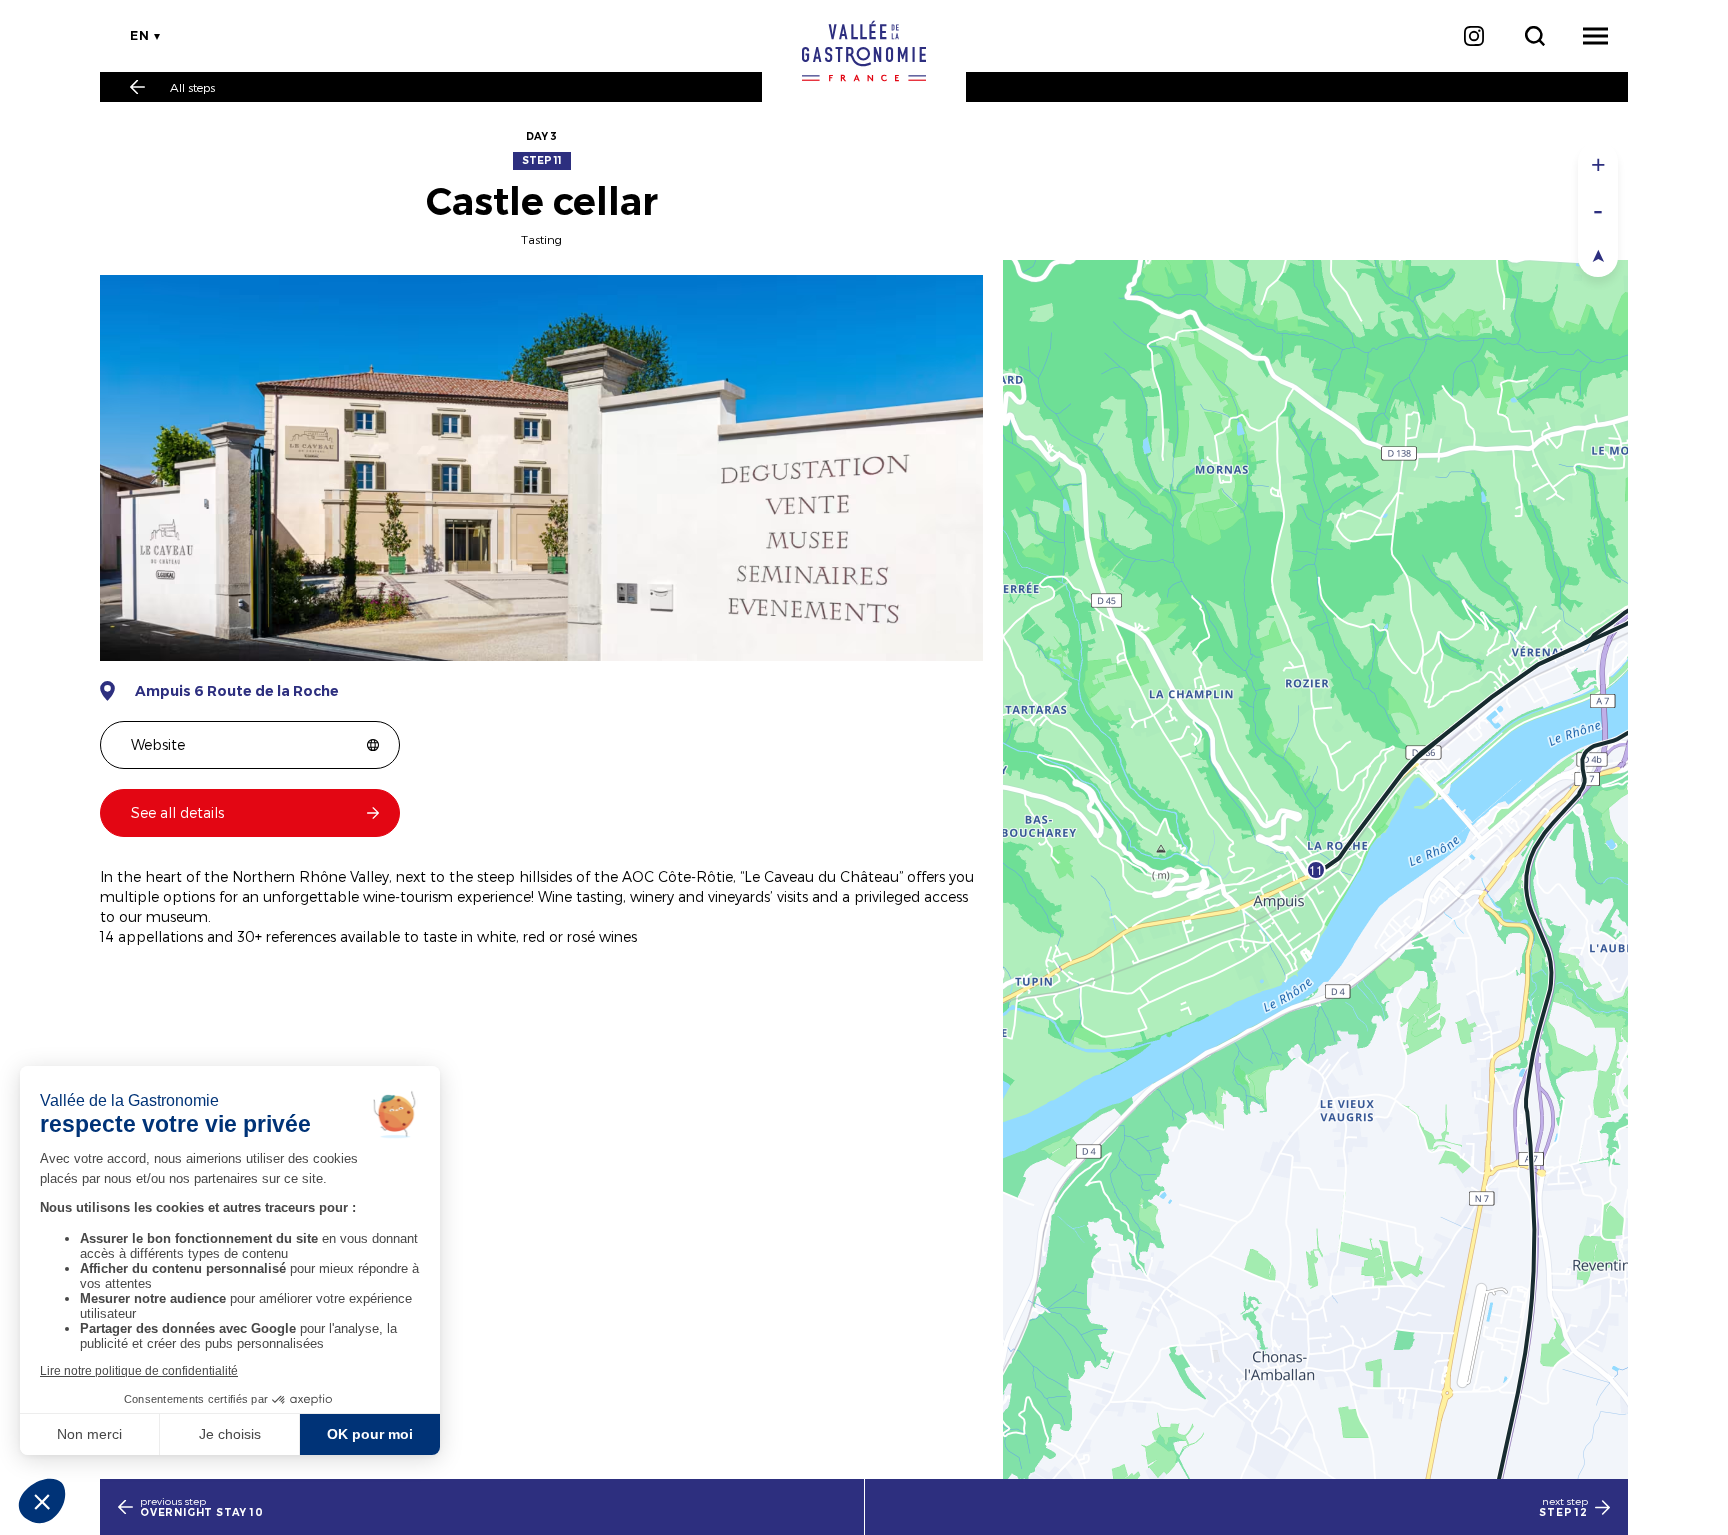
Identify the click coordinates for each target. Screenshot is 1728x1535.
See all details (177, 812)
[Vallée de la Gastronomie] (864, 51)
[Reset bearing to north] (1598, 254)
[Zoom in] (1598, 164)
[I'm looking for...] (1534, 36)
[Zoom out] (1598, 209)
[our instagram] (1473, 36)
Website (158, 744)
